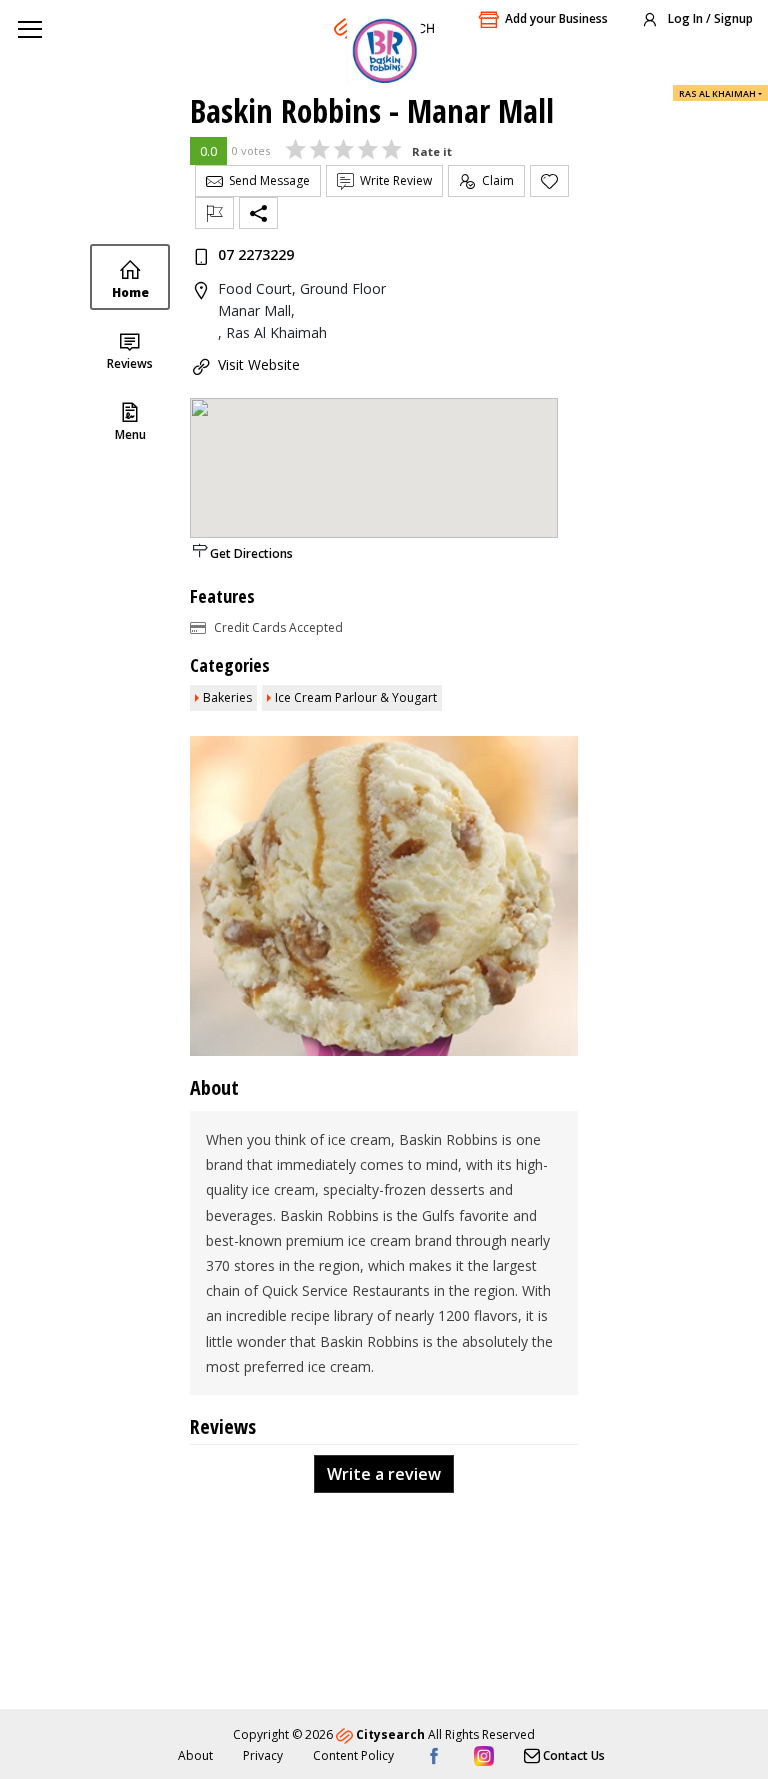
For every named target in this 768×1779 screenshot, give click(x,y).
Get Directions (251, 553)
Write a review (384, 1474)
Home (130, 292)
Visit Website (259, 364)
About (195, 1755)
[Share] (258, 213)
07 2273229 (256, 254)
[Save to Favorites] (549, 181)
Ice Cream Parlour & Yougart (356, 697)
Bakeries (227, 697)
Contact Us (572, 1755)
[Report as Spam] (214, 213)
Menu (130, 434)
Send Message (266, 180)
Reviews (130, 363)
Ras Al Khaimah (717, 93)
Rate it (432, 151)
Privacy (263, 1755)
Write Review (393, 180)
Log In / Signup (709, 18)
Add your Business (556, 18)
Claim (495, 180)
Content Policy (353, 1755)
